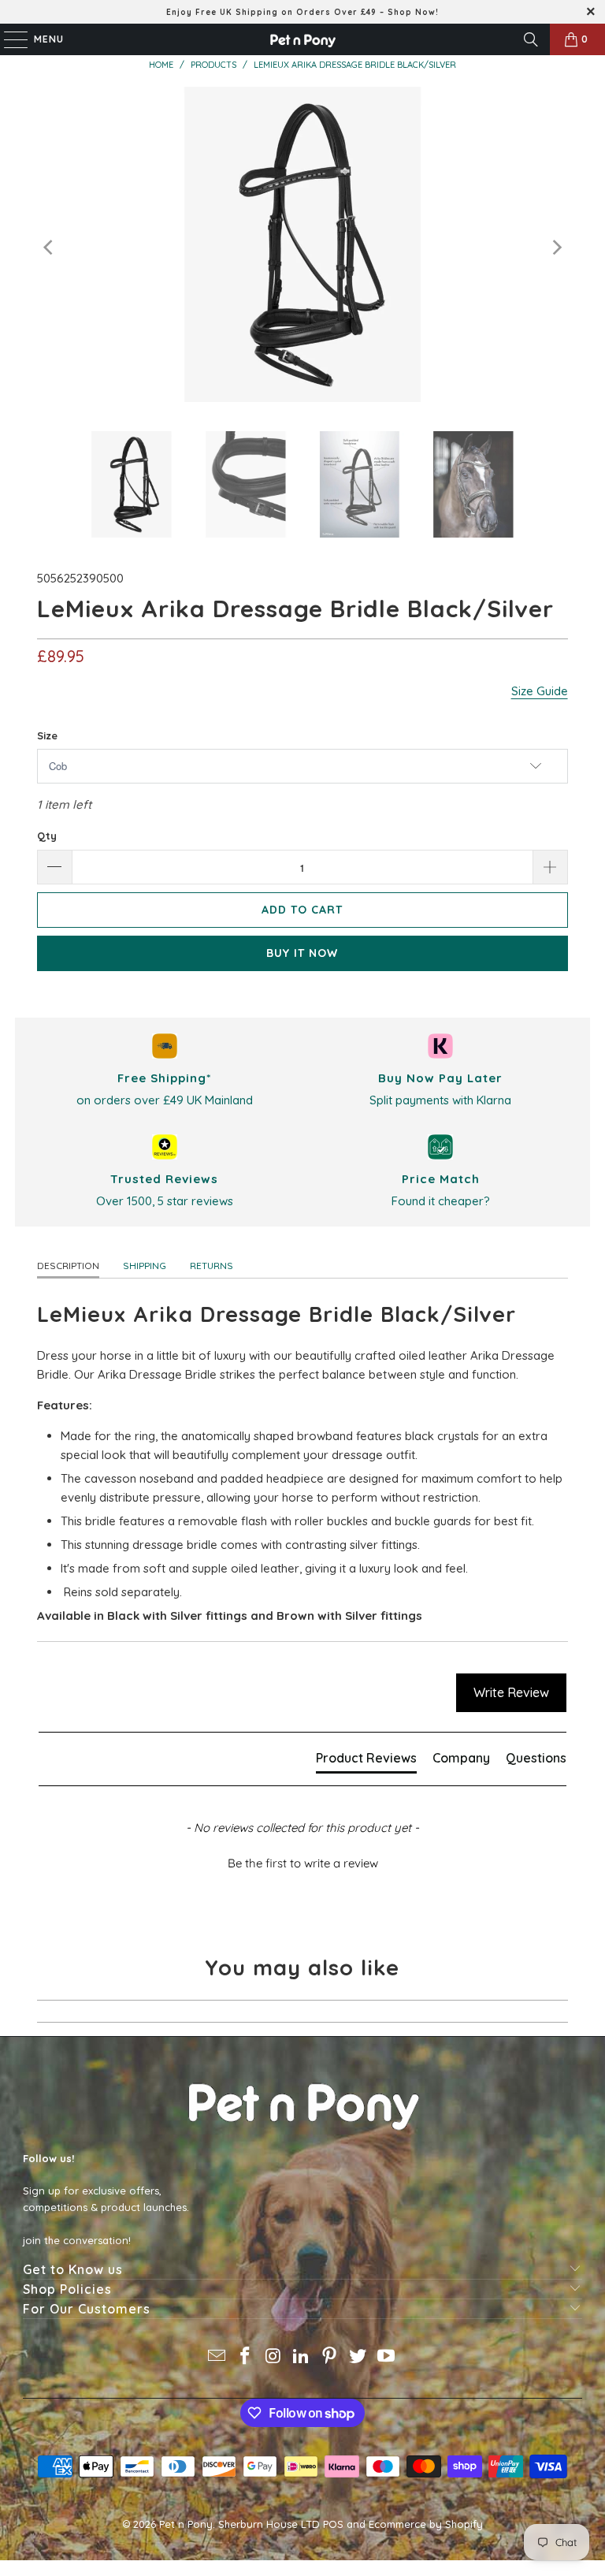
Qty (47, 836)
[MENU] (8, 39)
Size (47, 735)
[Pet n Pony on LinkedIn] (302, 2357)
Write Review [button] (511, 1692)
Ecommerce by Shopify (426, 2524)
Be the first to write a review (303, 1863)
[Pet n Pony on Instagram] (273, 2357)
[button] (302, 1861)
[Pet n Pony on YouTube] (386, 2357)
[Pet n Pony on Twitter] (358, 2357)
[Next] (556, 247)
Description (68, 1266)
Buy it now (302, 953)
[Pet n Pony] (302, 39)
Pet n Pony (186, 2524)
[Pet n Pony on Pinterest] (330, 2357)
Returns (212, 1266)
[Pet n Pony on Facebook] (246, 2357)
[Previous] (49, 247)
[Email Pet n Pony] (217, 2357)
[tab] (366, 1761)
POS (333, 2524)
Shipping (145, 1266)
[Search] (531, 39)
